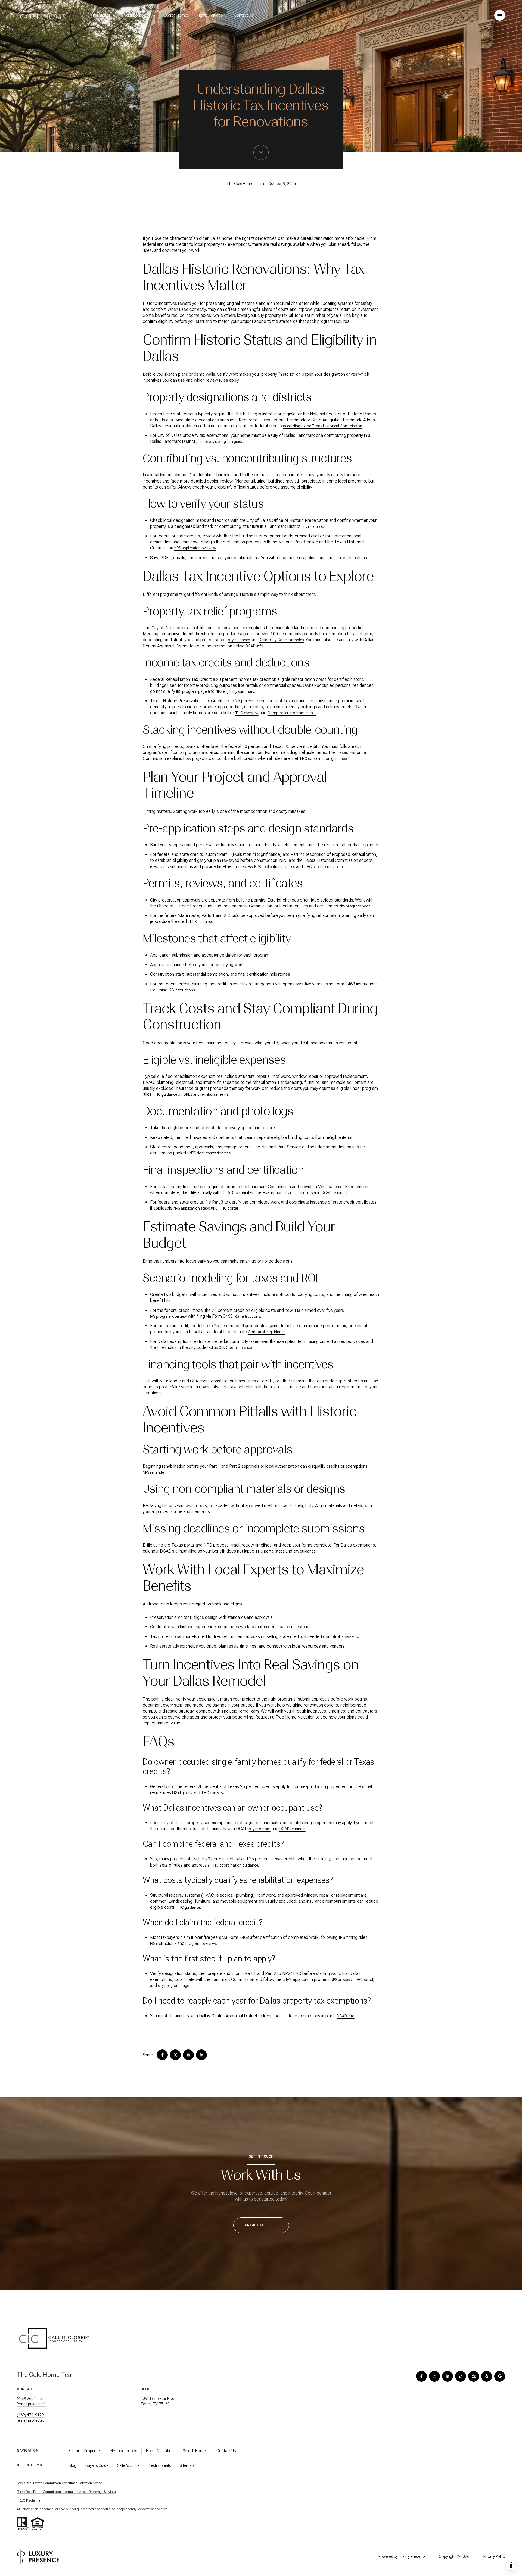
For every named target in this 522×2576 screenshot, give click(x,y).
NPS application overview (195, 548)
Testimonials (160, 2465)
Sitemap (187, 2465)
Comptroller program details (292, 713)
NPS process (341, 1980)
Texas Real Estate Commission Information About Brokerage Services (66, 2492)
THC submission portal (324, 867)
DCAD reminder (335, 1193)
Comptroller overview (341, 1637)
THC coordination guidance (323, 759)
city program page (355, 906)
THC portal (228, 1208)
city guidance (239, 640)
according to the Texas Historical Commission (323, 426)
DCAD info (254, 646)
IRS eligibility (182, 1793)
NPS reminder (154, 1472)
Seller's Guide (128, 2465)
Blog (72, 2465)
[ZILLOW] (474, 2376)
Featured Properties (85, 2451)
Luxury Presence (412, 2556)
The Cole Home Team (240, 1711)
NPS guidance (201, 922)
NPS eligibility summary (235, 691)
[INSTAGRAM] (434, 2376)
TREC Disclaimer (29, 2500)
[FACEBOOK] (421, 2376)
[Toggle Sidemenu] (500, 15)
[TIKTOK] (461, 2376)
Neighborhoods (124, 2451)
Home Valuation (211, 15)
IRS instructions (182, 990)
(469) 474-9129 (30, 2415)
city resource (312, 527)
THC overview (247, 713)
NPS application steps (192, 1208)
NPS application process (275, 867)
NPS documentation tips (210, 1153)
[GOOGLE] (500, 2376)
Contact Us (243, 15)
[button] (261, 2225)
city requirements (298, 1193)
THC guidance (188, 1907)
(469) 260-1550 (30, 2399)
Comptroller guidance (267, 1332)
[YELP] (487, 2376)
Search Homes (176, 15)
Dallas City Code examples (281, 640)
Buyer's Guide (97, 2465)
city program (260, 1829)
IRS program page (191, 691)
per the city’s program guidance (223, 442)
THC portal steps (270, 1551)
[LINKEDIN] (448, 2376)
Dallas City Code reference (230, 1348)
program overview (201, 1943)
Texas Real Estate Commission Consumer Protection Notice (59, 2483)
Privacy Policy (494, 2556)
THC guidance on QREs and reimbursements (191, 1094)
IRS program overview (168, 1316)
